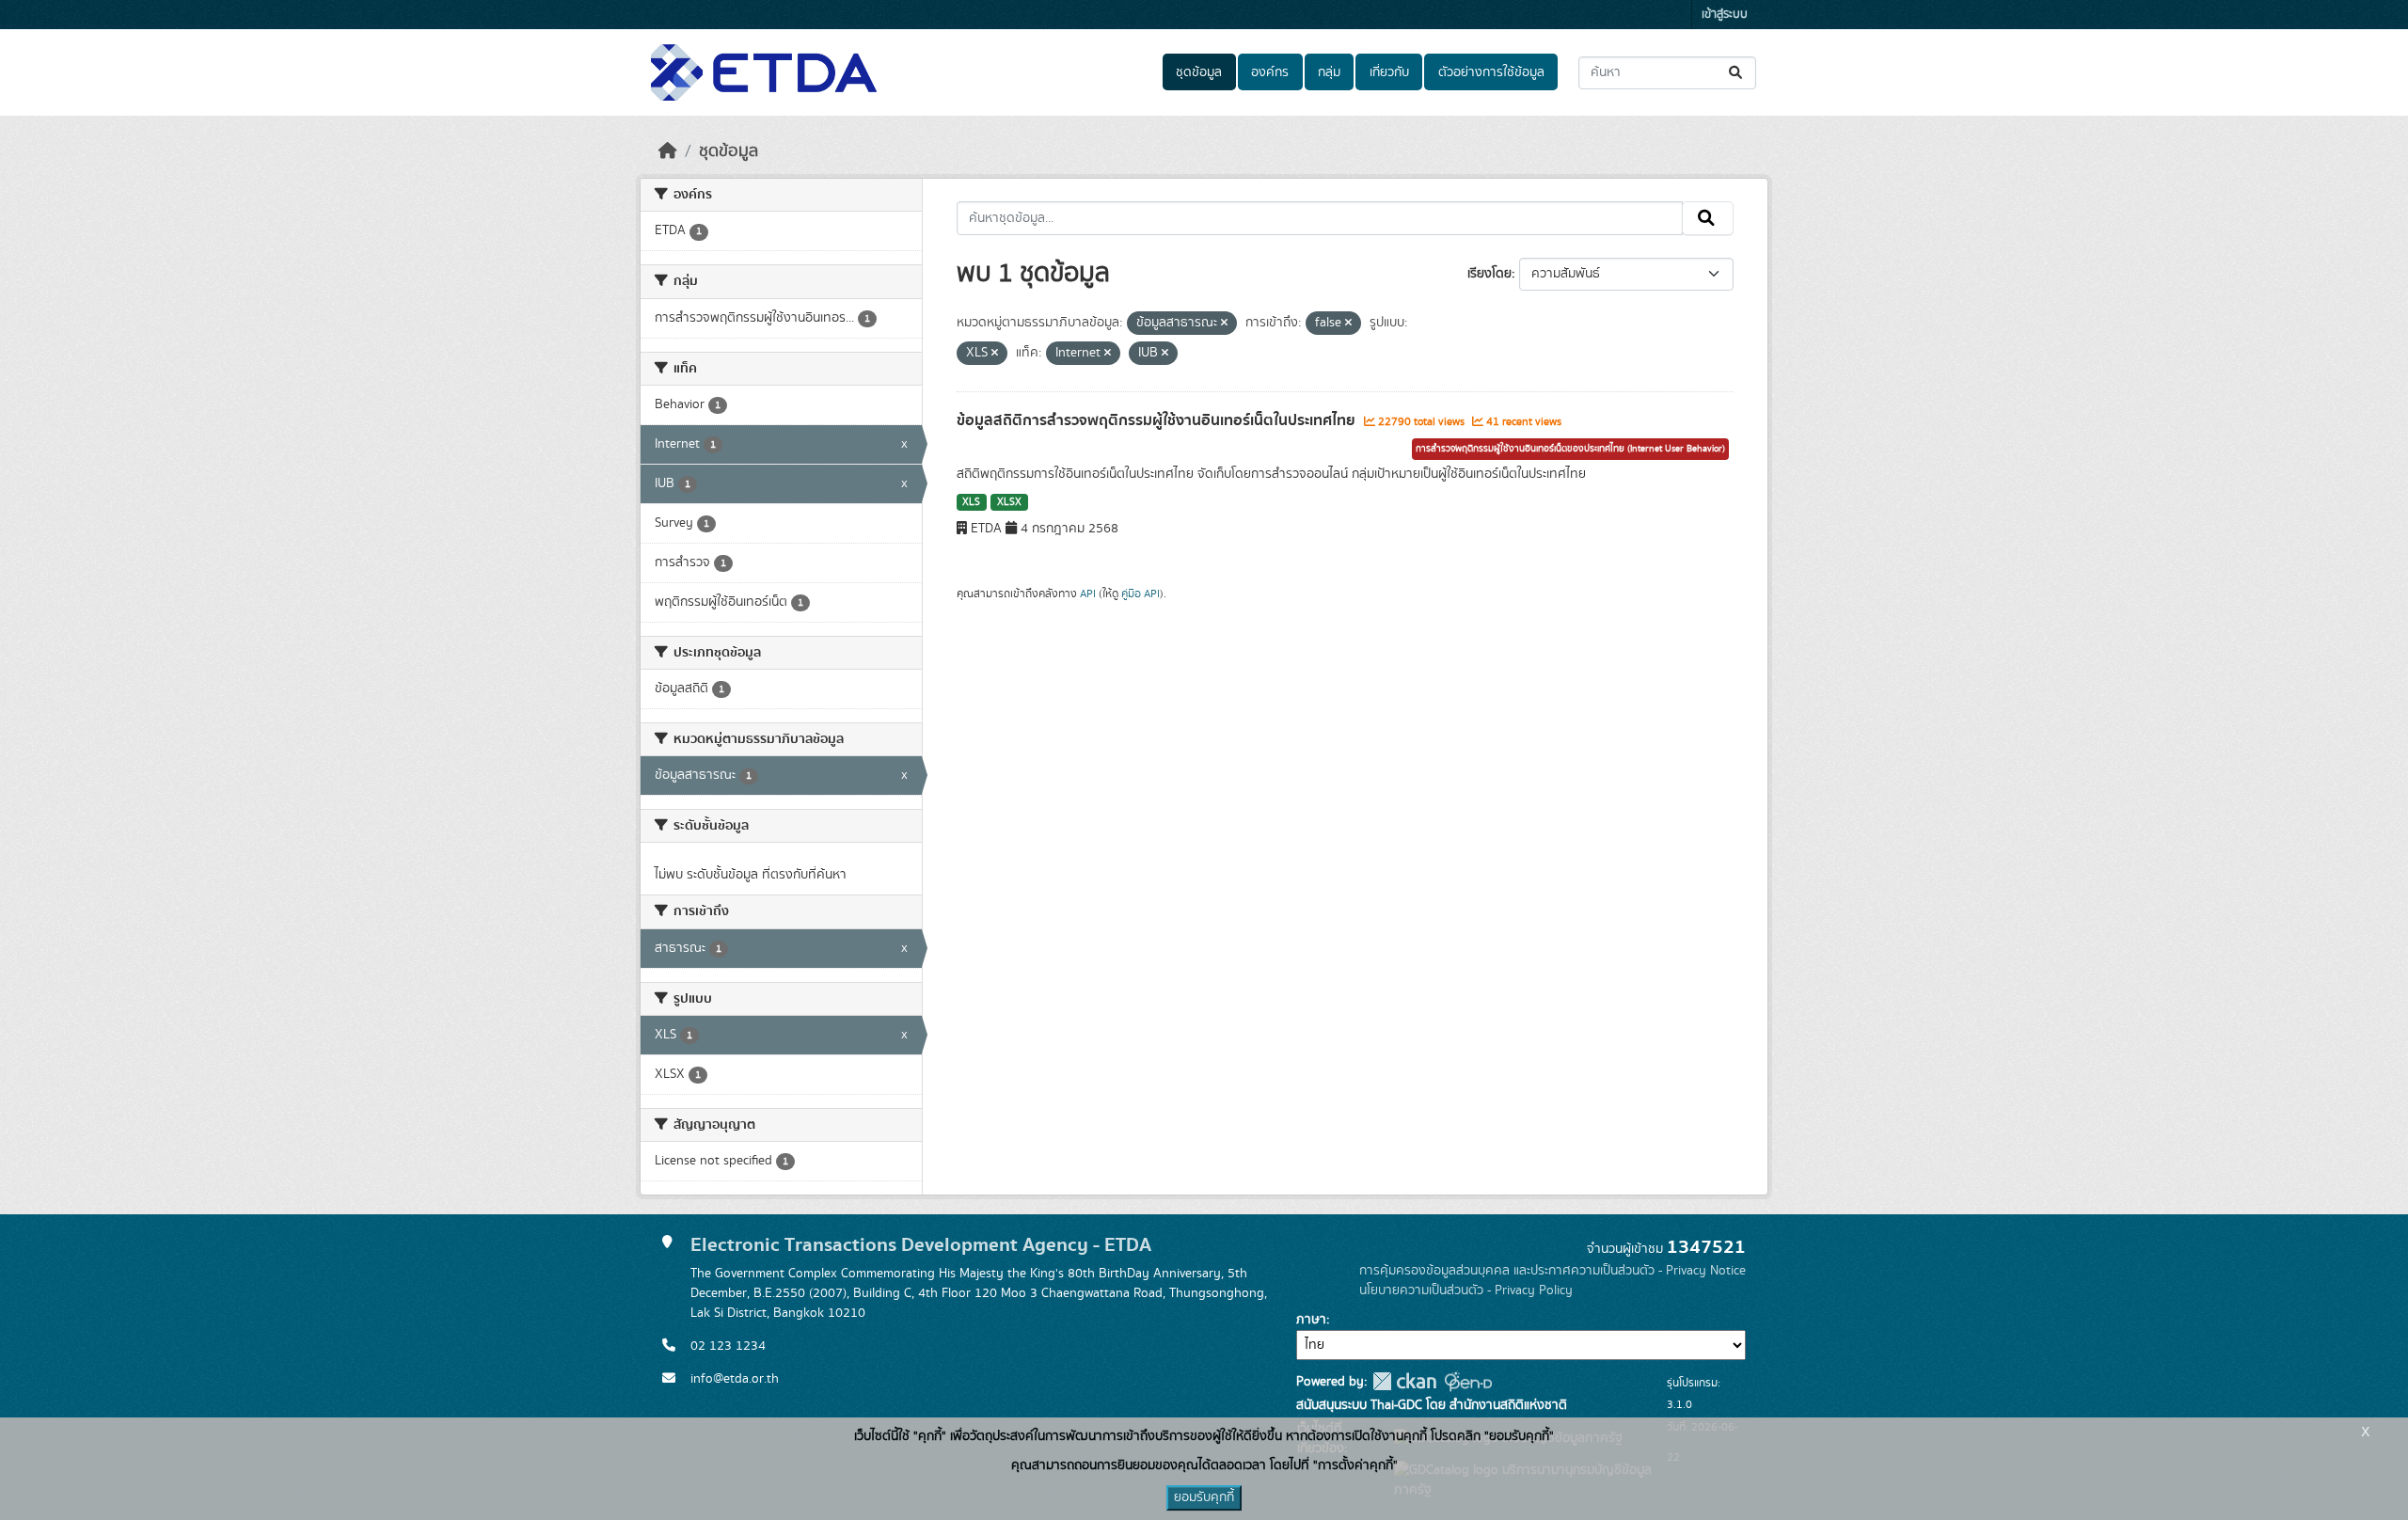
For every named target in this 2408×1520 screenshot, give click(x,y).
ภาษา (1311, 1320)
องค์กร (1270, 72)
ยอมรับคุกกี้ (1204, 1497)
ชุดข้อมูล (1199, 72)
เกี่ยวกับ (1389, 72)
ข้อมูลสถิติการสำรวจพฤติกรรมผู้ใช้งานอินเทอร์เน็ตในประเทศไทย (1158, 420)
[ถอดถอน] (1224, 324)
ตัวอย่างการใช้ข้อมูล (1491, 72)
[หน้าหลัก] (668, 151)
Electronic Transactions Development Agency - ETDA (921, 1245)
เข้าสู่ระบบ (1725, 15)
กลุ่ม (1329, 72)
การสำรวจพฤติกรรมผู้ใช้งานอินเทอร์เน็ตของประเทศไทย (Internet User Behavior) (1570, 449)
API (1088, 594)
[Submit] (1737, 73)
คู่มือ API (1141, 594)
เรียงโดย (1489, 274)
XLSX (1009, 502)
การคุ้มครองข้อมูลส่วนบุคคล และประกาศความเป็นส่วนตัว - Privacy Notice (1553, 1271)
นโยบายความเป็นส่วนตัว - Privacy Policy (1466, 1290)
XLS (971, 502)
